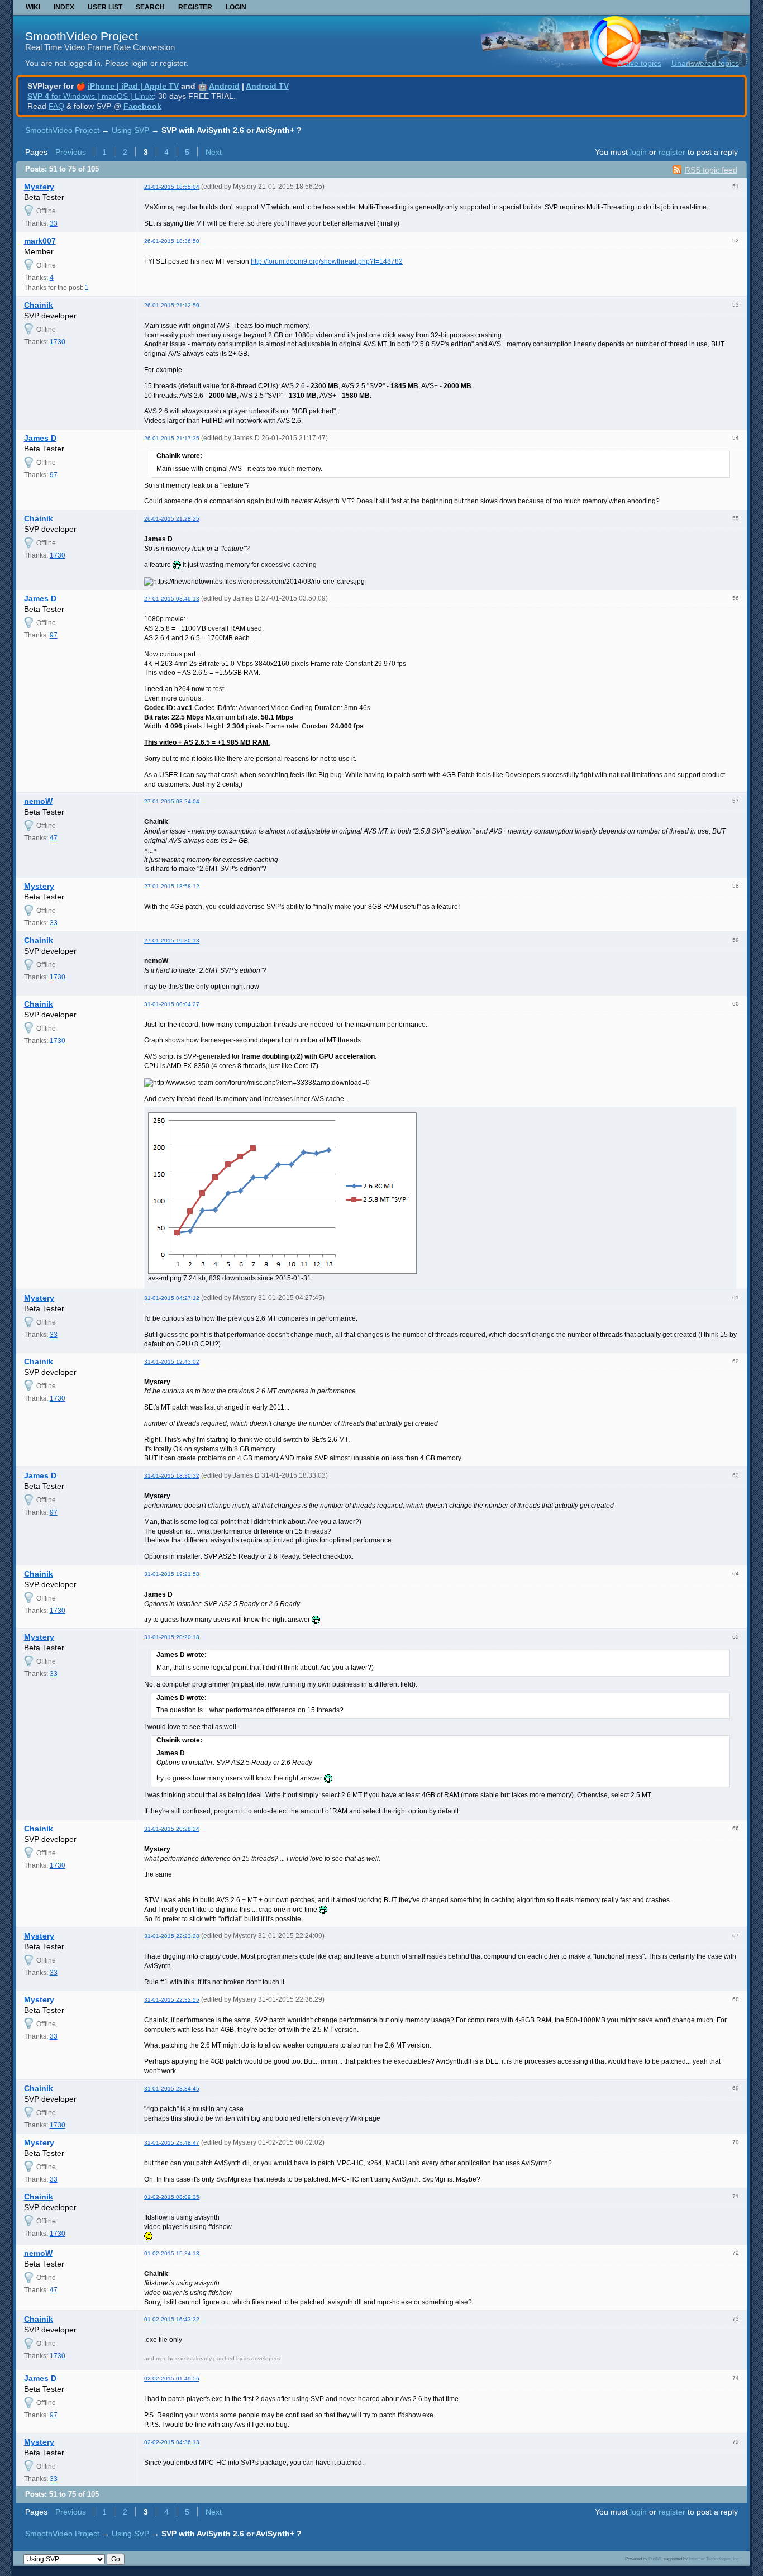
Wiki (33, 7)
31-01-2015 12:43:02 (172, 1362)
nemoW (38, 801)
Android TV (267, 86)
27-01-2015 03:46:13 (172, 599)
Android (224, 86)
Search (150, 7)
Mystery (39, 187)
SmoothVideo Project (82, 36)
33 (54, 223)
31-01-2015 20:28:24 (172, 1829)
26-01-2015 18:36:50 (172, 241)
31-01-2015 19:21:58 (172, 1574)
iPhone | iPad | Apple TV (133, 86)
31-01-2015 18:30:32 (172, 1476)
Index (64, 7)
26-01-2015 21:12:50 (172, 305)
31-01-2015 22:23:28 (172, 1936)
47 (54, 838)
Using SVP (130, 130)
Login (236, 7)
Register (195, 7)
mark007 (40, 241)
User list (105, 7)
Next (214, 152)
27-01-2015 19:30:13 (172, 941)
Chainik (39, 305)
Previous (71, 152)
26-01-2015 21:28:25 (172, 519)
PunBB (655, 2559)
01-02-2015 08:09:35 (172, 2197)
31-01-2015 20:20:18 (172, 1637)
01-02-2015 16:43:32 (172, 2319)
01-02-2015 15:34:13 (172, 2253)
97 (54, 475)
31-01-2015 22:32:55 (172, 2000)
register (672, 152)
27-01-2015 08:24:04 (172, 801)
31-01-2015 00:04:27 (172, 1004)
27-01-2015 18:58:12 (172, 886)
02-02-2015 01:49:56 (172, 2379)
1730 (58, 342)
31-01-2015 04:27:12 (172, 1298)
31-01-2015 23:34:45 (172, 2089)
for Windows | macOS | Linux (90, 96)
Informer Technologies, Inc (714, 2559)
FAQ (56, 106)
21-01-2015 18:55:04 (172, 187)
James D (40, 438)
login (638, 152)
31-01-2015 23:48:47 (172, 2143)
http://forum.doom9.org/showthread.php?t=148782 (327, 261)
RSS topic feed (711, 170)
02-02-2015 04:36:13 (172, 2442)
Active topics (639, 63)
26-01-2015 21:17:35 (172, 438)
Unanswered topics (705, 63)
